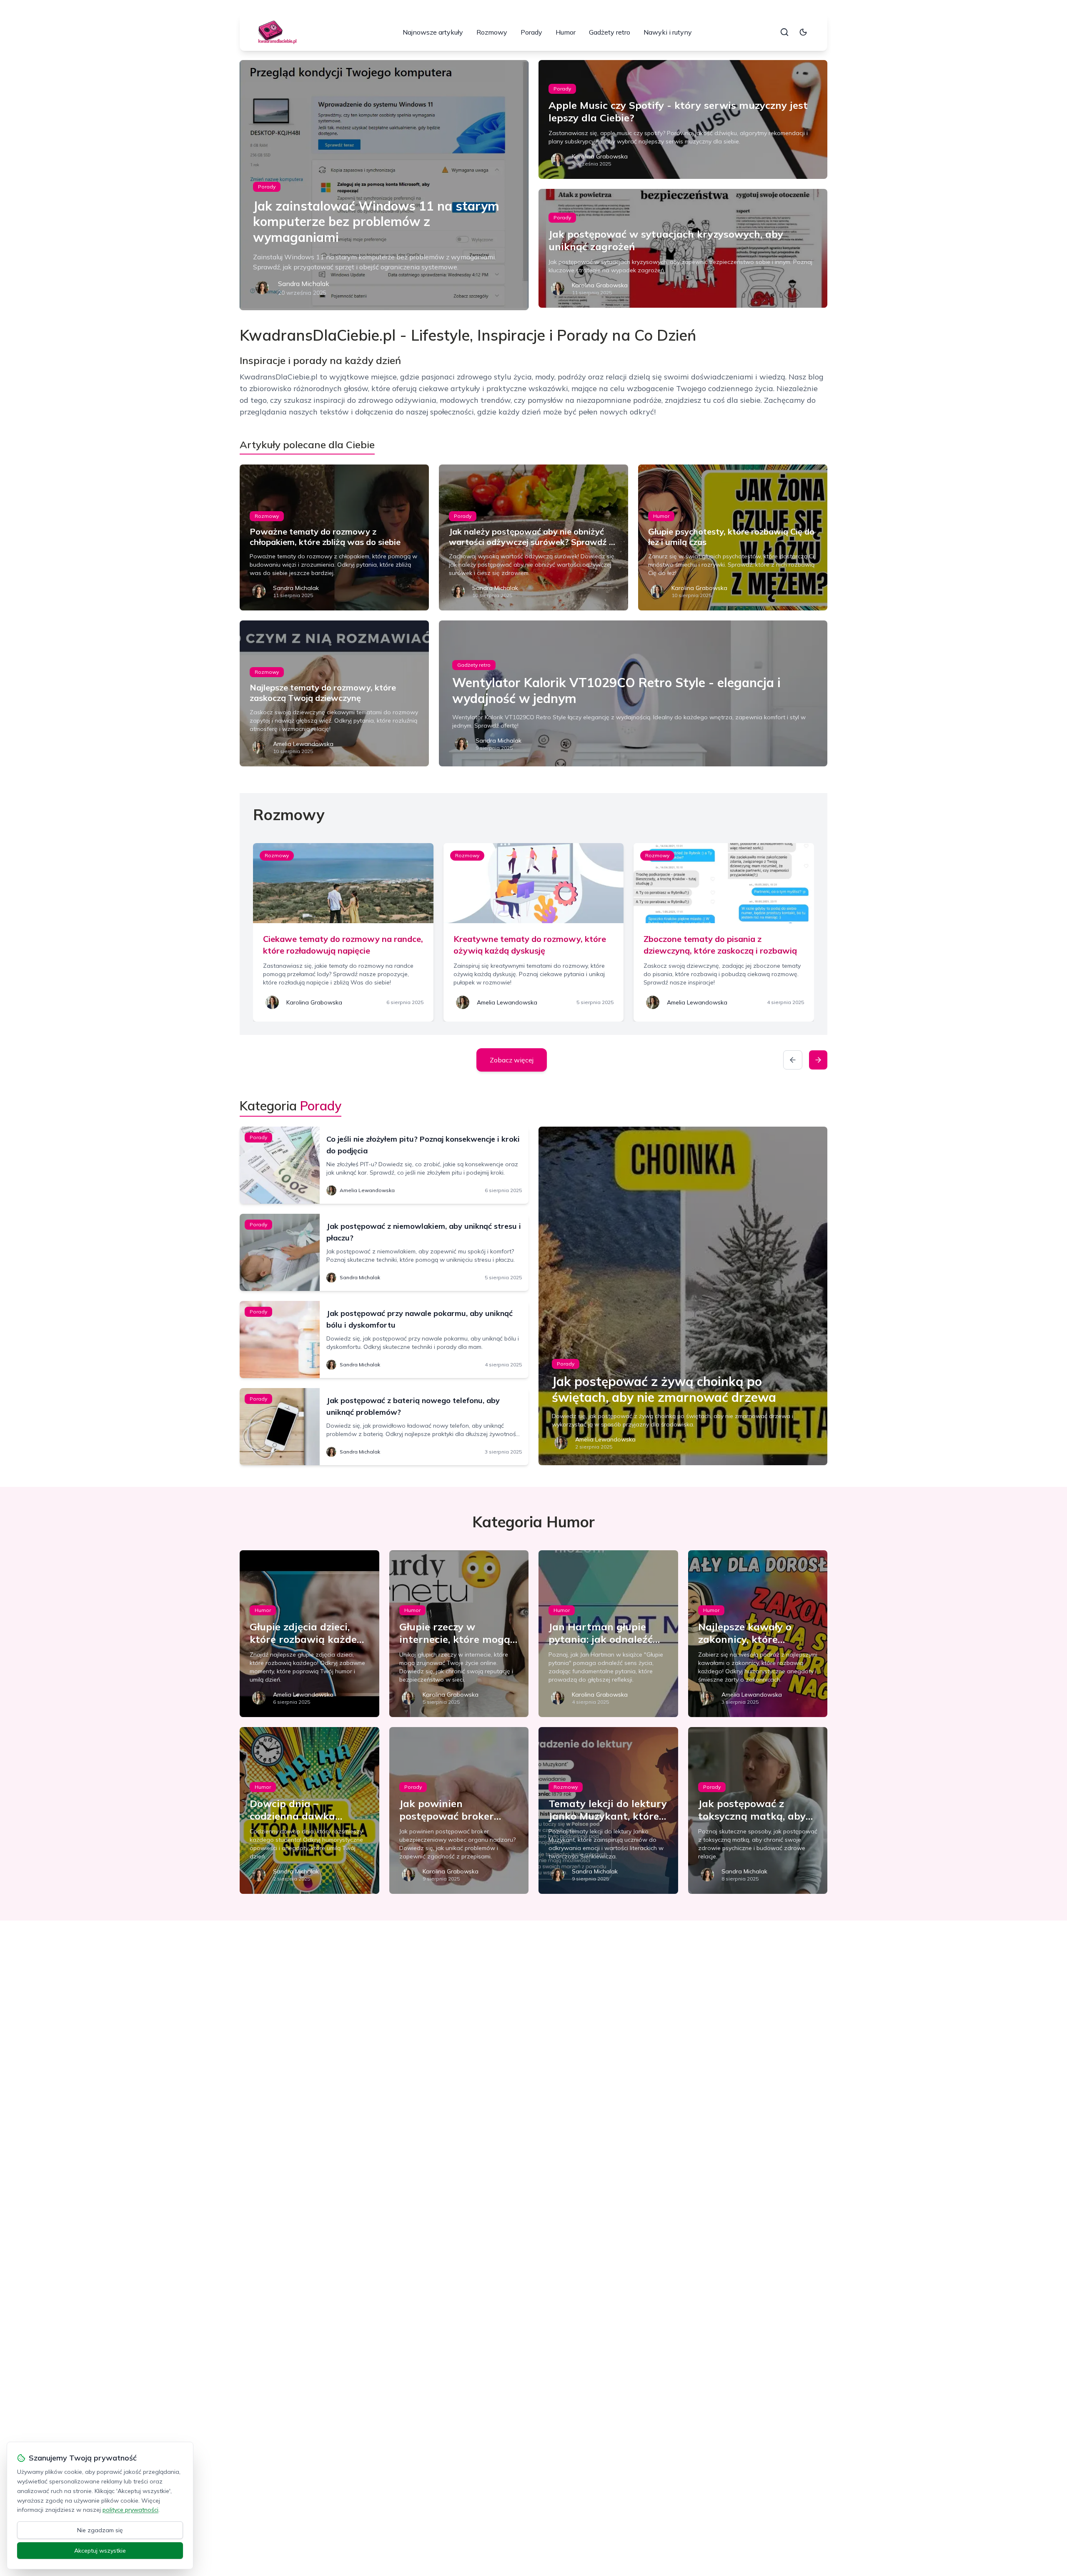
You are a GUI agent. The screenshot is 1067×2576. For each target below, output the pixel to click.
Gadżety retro (610, 32)
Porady (531, 32)
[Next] (818, 1060)
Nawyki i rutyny (668, 32)
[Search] (784, 32)
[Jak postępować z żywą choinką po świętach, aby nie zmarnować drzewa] (683, 1296)
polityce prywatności (130, 2510)
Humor (566, 32)
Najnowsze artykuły (433, 32)
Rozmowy (492, 32)
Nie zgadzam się (100, 2530)
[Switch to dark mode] (803, 32)
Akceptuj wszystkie (100, 2551)
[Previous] (793, 1060)
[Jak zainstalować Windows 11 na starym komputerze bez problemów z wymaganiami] (384, 185)
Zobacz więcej (512, 1060)
